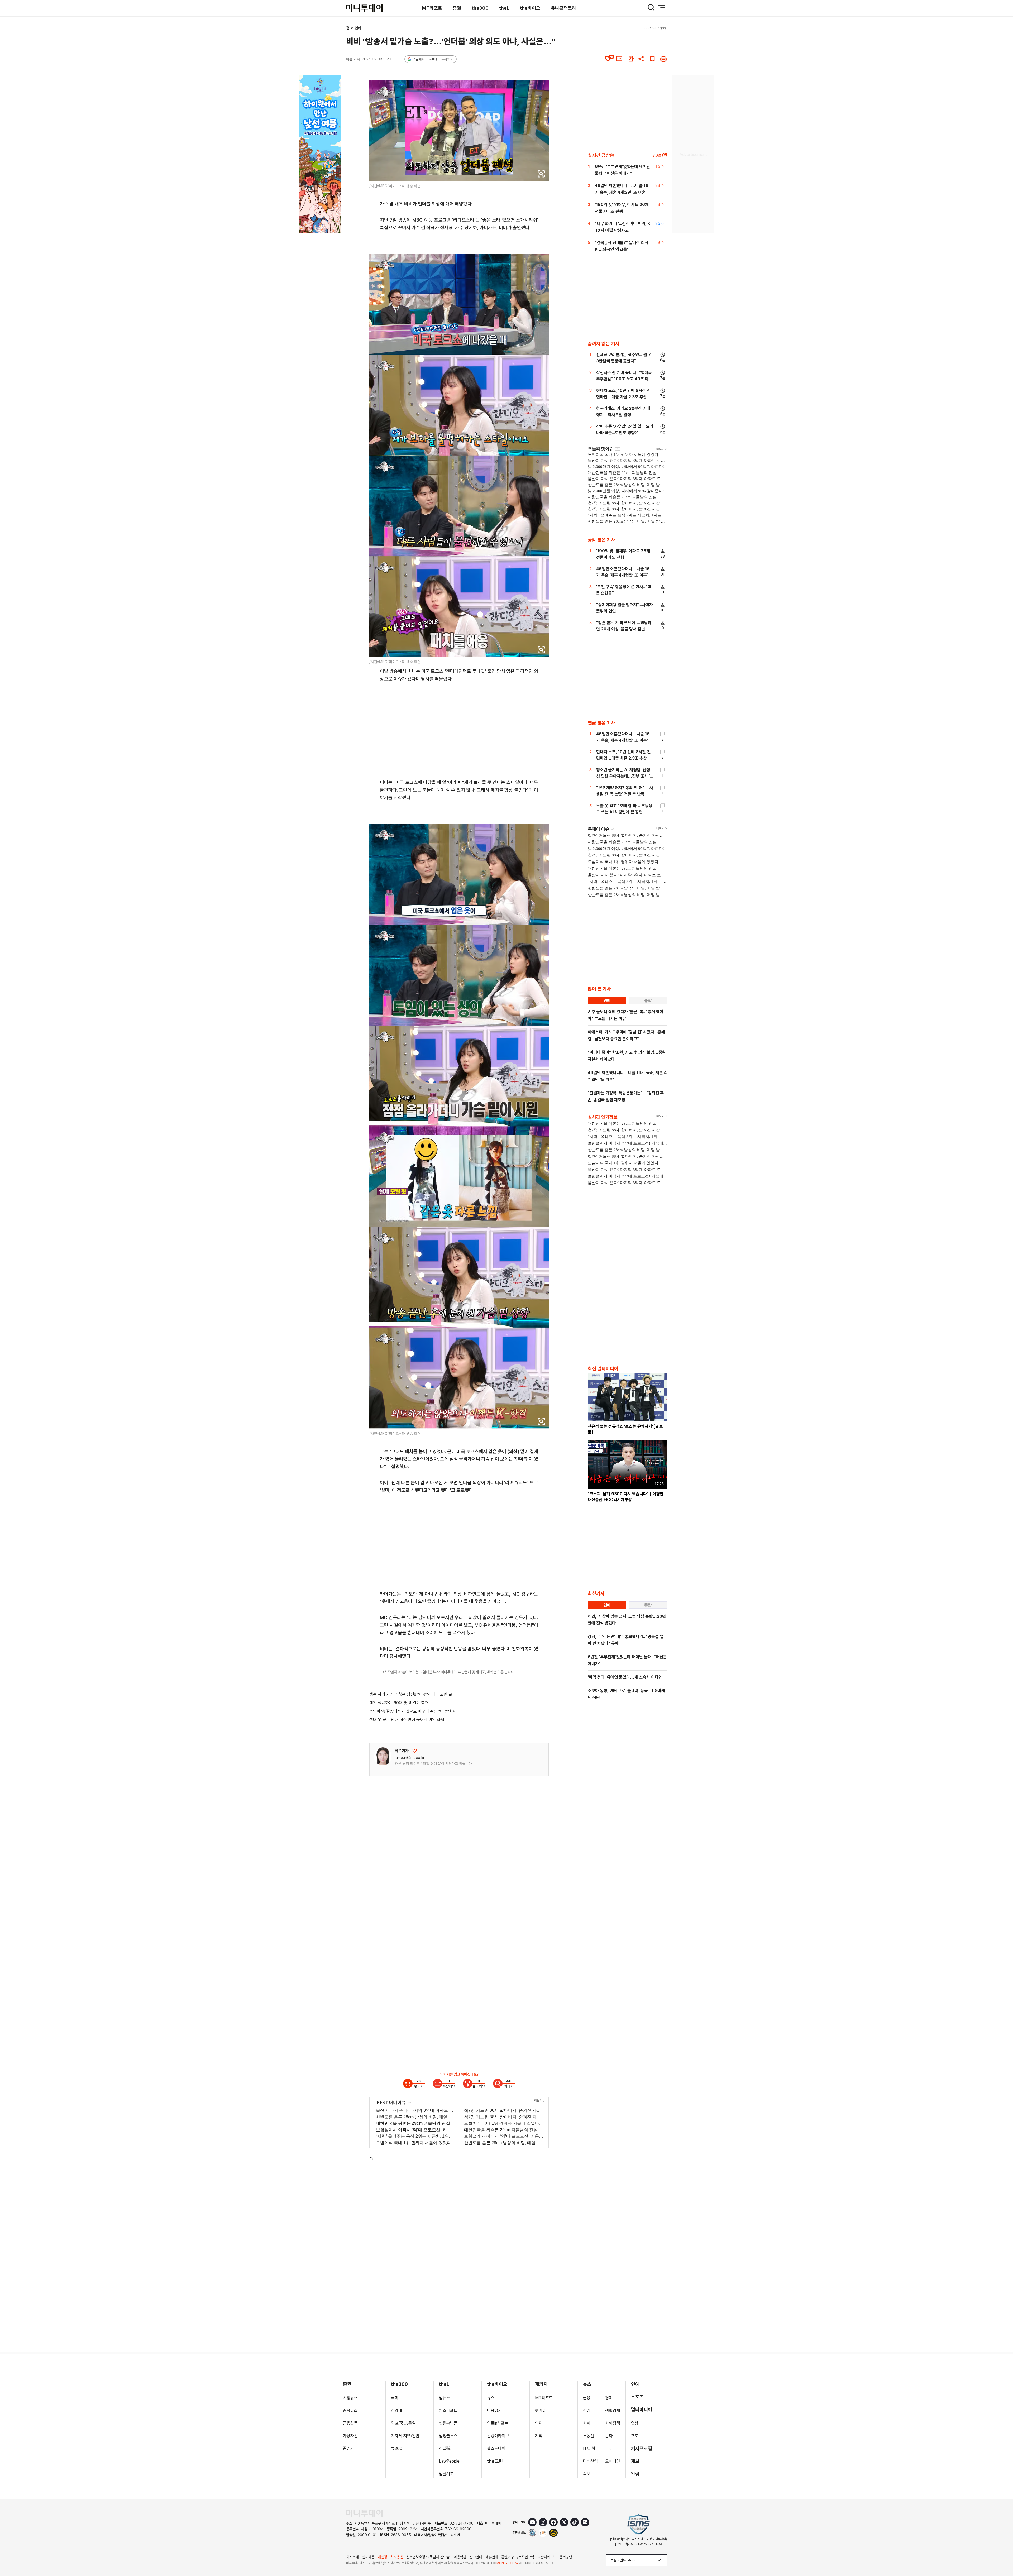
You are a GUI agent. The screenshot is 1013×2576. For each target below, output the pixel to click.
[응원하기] (415, 1751)
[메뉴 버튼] (662, 7)
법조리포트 (448, 2410)
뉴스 (491, 2398)
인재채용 (368, 2557)
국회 (395, 2398)
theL (504, 8)
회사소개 (352, 2557)
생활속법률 (448, 2423)
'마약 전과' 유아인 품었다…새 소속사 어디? (624, 1677)
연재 (539, 2423)
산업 (587, 2410)
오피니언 (613, 2461)
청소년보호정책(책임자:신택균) (428, 2557)
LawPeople (449, 2461)
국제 (609, 2448)
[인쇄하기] (663, 59)
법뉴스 (445, 2398)
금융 (587, 2398)
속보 (587, 2474)
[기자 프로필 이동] (383, 1756)
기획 (539, 2436)
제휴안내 (492, 2557)
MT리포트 (432, 8)
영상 (635, 2423)
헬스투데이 (496, 2448)
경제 (609, 2398)
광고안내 (476, 2557)
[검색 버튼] (651, 7)
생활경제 (613, 2410)
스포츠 (637, 2397)
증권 (457, 8)
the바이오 (530, 8)
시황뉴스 (350, 2398)
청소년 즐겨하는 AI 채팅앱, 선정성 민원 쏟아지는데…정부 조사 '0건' (625, 776)
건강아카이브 (498, 2436)
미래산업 (590, 2461)
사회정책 (613, 2423)
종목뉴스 (350, 2410)
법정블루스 (448, 2436)
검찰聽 (445, 2448)
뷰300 (397, 2448)
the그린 (495, 2461)
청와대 (396, 2410)
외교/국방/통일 (403, 2423)
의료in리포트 (498, 2423)
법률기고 (446, 2474)
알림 (635, 2474)
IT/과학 (589, 2448)
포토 (635, 2436)
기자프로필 (642, 2448)
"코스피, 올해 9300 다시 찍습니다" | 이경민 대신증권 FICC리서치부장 (626, 1497)
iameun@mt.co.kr (410, 1758)
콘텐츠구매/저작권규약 (518, 2557)
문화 (609, 2436)
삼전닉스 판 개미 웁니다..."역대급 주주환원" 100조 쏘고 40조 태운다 (624, 379)
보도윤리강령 (563, 2557)
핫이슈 (541, 2410)
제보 (635, 2461)
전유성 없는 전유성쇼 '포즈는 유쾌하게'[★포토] (625, 1429)
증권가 (348, 2448)
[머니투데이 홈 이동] (364, 2513)
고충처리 (544, 2557)
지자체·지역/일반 (405, 2436)
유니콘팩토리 (563, 8)
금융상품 (350, 2423)
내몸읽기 (494, 2410)
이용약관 (460, 2557)
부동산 (589, 2436)
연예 (358, 28)
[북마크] (652, 59)
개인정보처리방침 (390, 2557)
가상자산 (350, 2436)
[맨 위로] (1001, 2554)
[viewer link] (541, 174)
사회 (587, 2423)
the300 (480, 8)
